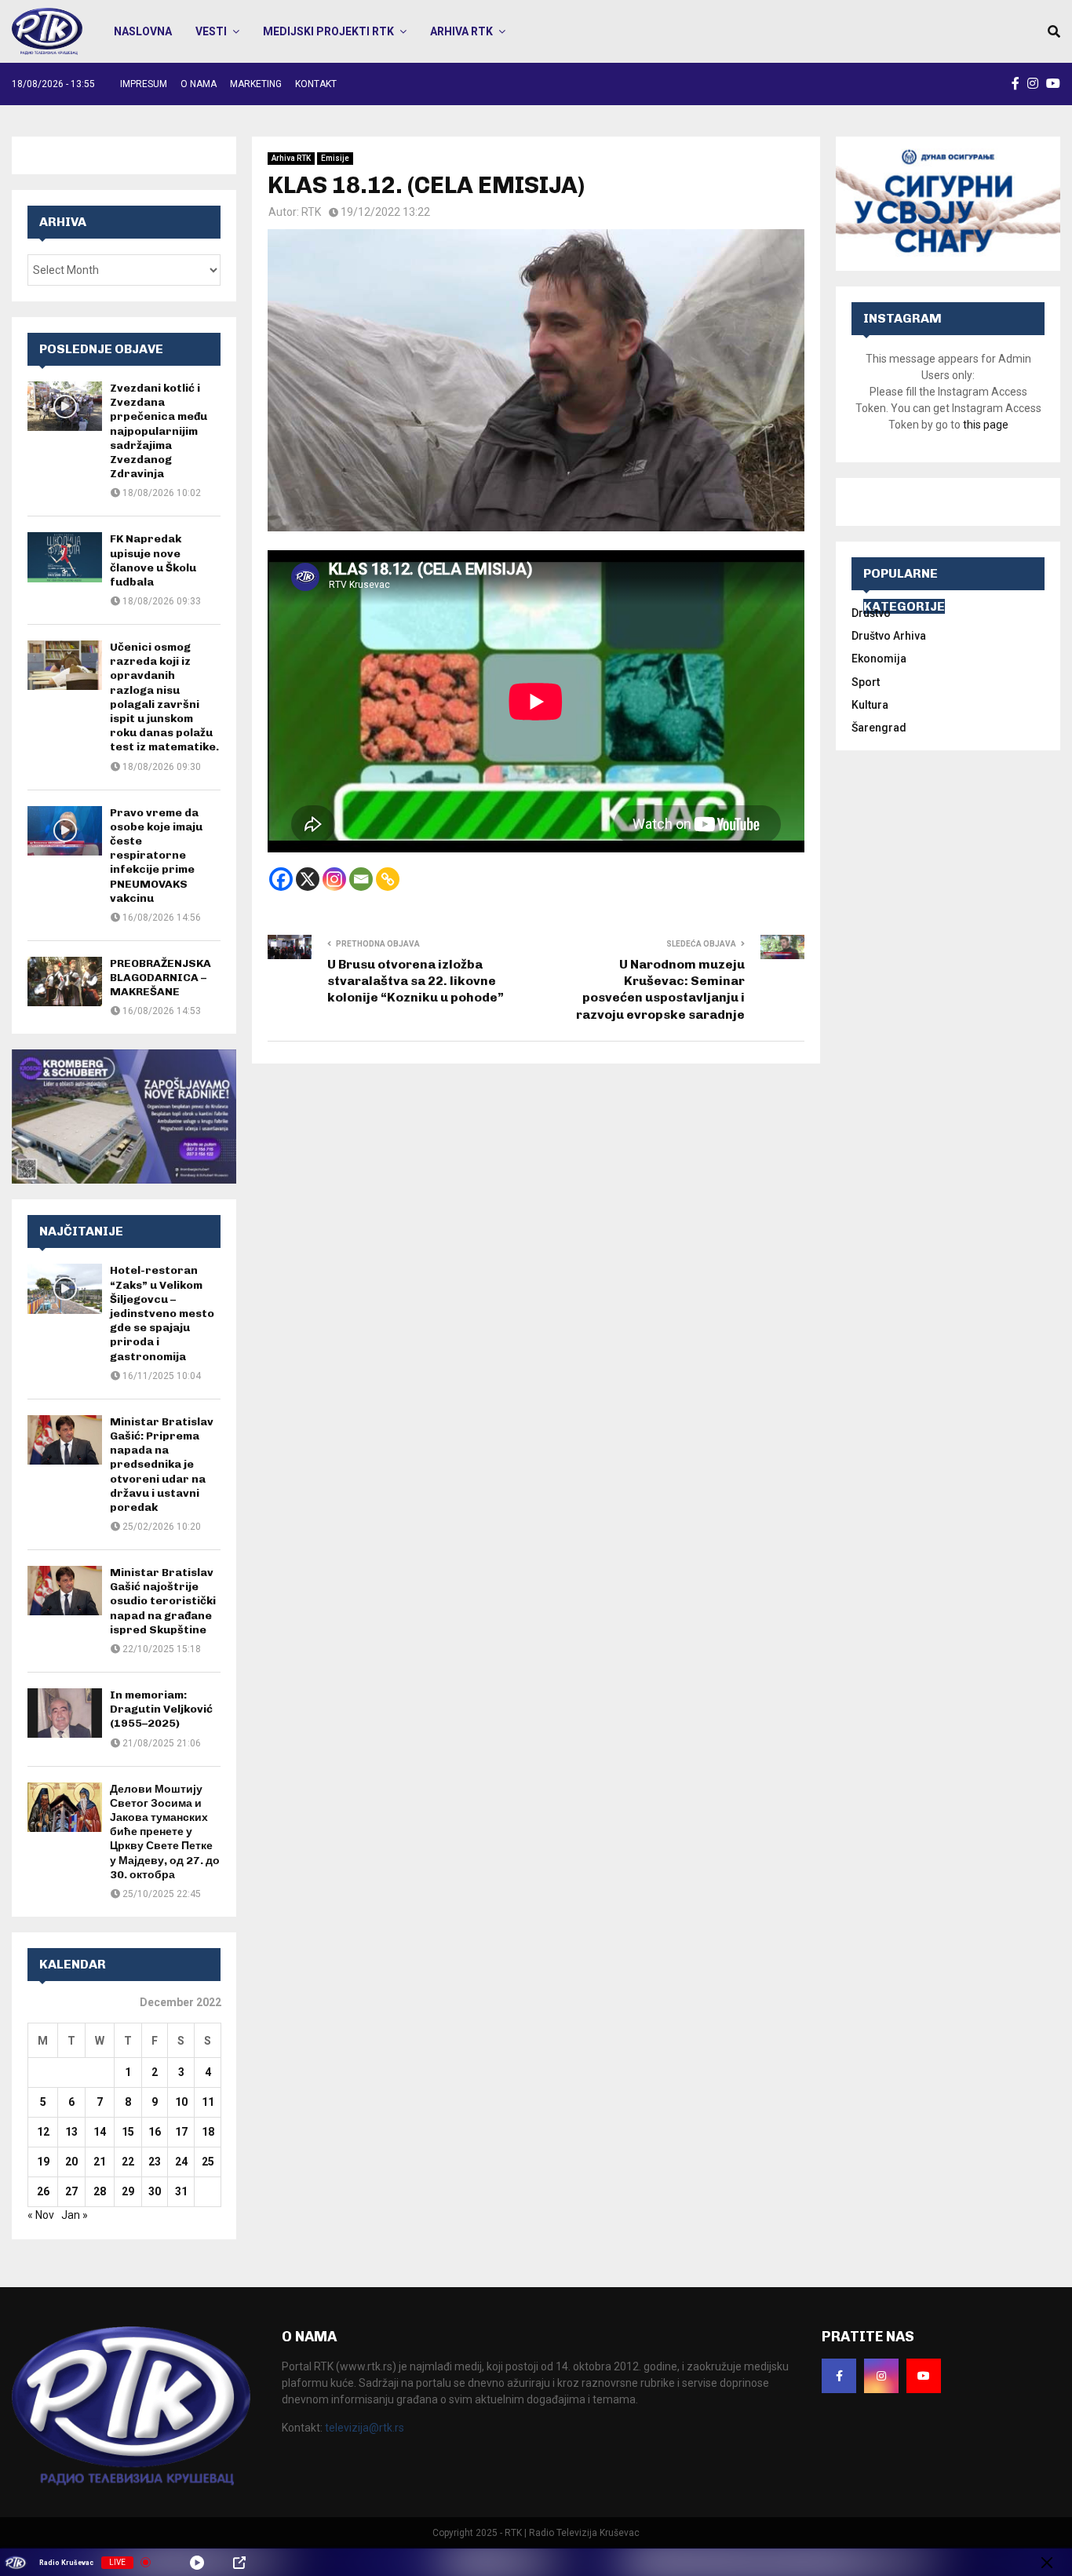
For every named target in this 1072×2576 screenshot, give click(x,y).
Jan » (75, 2215)
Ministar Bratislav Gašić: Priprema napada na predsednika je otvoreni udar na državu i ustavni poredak (162, 1465)
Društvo (871, 613)
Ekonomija (879, 659)
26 (43, 2191)
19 (43, 2162)
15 (128, 2132)
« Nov (41, 2215)
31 (181, 2191)
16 (155, 2132)
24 (181, 2162)
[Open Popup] (239, 2563)
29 (128, 2191)
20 (71, 2162)
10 (181, 2102)
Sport (866, 682)
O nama (199, 84)
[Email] (361, 879)
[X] (308, 879)
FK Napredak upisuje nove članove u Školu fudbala (153, 560)
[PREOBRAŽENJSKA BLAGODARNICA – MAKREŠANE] (65, 982)
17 (181, 2132)
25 (208, 2162)
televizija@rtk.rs (365, 2428)
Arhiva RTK (461, 31)
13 (71, 2132)
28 (100, 2191)
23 (155, 2162)
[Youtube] (924, 2376)
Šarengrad (879, 728)
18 (208, 2132)
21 (100, 2162)
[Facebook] (281, 879)
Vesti (211, 31)
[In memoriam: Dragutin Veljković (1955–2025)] (65, 1713)
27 (71, 2191)
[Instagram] (334, 879)
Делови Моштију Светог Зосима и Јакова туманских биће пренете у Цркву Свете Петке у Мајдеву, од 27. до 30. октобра (165, 1832)
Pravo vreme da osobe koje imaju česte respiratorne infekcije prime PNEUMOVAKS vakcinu (156, 856)
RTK (311, 212)
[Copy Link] (388, 879)
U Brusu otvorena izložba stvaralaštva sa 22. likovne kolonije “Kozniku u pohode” (416, 981)
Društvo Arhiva (889, 636)
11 (208, 2102)
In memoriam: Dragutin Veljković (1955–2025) (161, 1709)
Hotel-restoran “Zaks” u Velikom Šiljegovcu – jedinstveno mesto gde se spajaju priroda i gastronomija (162, 1313)
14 (100, 2132)
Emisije (335, 158)
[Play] (197, 2563)
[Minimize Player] (1047, 2563)
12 (43, 2132)
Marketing (256, 84)
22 (128, 2162)
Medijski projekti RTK (328, 31)
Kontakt (316, 84)
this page (986, 425)
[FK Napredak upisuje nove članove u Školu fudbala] (65, 557)
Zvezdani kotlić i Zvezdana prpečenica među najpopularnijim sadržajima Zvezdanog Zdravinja (159, 431)
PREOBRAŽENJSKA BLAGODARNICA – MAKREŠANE (160, 978)
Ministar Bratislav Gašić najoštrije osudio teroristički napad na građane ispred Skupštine (163, 1601)
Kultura (870, 705)
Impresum (144, 84)
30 (155, 2191)
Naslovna (143, 31)
